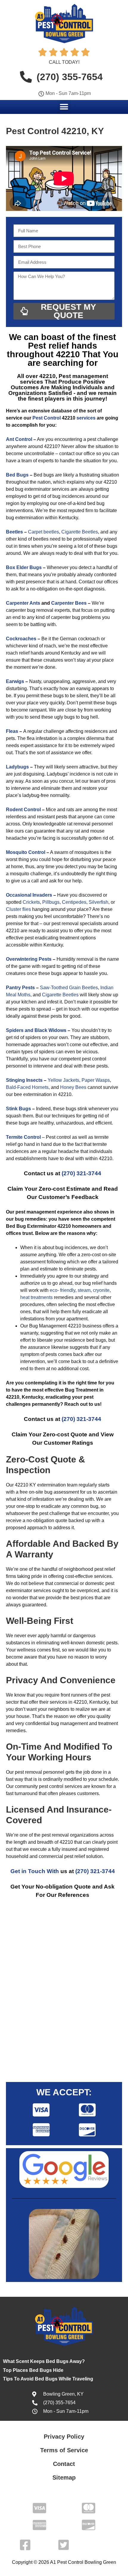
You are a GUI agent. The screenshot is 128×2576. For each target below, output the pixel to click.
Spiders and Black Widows (36, 1030)
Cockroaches (21, 639)
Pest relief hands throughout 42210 (52, 350)
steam (84, 1290)
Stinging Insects (24, 1080)
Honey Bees (73, 1087)
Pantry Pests (20, 988)
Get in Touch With (35, 1871)
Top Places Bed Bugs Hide (33, 2370)
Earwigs (15, 681)
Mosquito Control (26, 852)
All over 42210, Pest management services (63, 379)
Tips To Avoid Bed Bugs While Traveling (48, 2379)
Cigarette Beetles (80, 532)
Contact (64, 2464)
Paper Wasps (96, 1080)
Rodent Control (23, 810)
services (86, 418)
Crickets (31, 902)
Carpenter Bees (69, 603)
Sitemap (64, 2477)
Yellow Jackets (63, 1080)
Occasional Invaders (29, 895)
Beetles (14, 532)
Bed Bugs (17, 475)
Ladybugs (17, 767)
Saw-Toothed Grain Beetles (69, 988)
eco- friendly (63, 1290)
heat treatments (36, 1297)
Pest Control (47, 418)
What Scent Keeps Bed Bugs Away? (44, 2361)
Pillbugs (51, 902)
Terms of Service (64, 2450)
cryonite (101, 1290)
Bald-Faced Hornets (27, 1087)
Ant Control (19, 439)
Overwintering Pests (29, 959)
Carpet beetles (43, 532)
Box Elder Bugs (24, 567)
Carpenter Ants (23, 603)
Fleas (12, 731)
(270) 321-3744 (81, 1173)
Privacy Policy (64, 2437)
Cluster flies (18, 909)
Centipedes (74, 902)
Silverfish (99, 902)
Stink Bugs (18, 1109)
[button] (64, 107)
